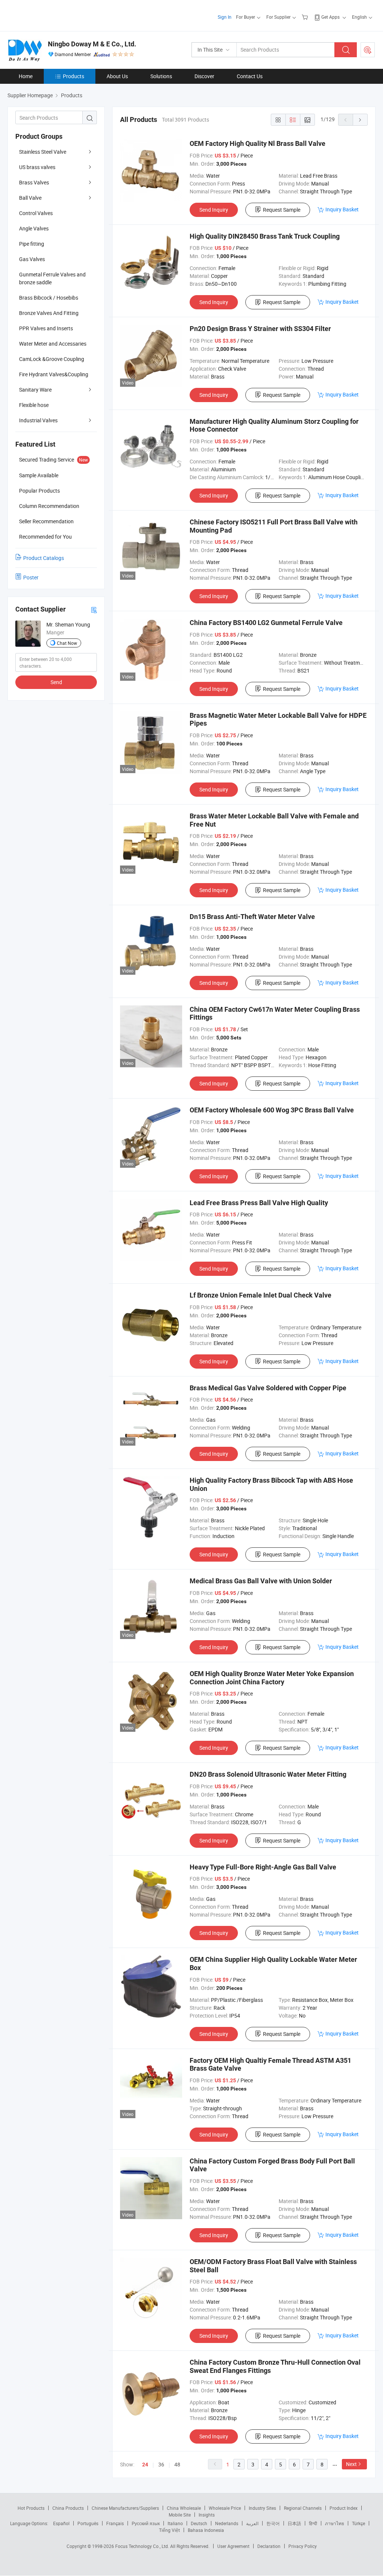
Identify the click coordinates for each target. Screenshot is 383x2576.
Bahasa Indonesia (206, 2530)
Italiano (175, 2523)
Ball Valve (30, 198)
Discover (204, 76)
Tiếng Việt (169, 2530)
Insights (207, 2515)
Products (73, 76)
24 (145, 2465)
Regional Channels (303, 2508)
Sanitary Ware (35, 390)
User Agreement (233, 2546)
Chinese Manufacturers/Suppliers (125, 2508)
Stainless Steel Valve (43, 152)
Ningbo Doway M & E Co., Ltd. (92, 44)
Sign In (225, 17)
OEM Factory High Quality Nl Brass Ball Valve (258, 143)
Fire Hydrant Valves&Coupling (54, 374)
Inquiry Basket (342, 209)
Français (115, 2523)
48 (177, 2464)
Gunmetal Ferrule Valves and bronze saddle (52, 278)
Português (88, 2523)
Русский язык (146, 2523)
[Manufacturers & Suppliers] (56, 15)
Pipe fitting (32, 244)
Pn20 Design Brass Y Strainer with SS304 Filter (260, 329)
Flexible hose (34, 405)
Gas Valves (32, 259)
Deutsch (199, 2523)
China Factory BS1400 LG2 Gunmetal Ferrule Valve (266, 623)
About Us (117, 76)
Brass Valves (34, 182)
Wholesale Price (225, 2508)
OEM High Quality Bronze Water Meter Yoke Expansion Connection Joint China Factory (272, 1678)
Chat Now (67, 643)
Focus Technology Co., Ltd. (143, 2546)
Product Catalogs (44, 558)
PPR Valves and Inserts (46, 328)
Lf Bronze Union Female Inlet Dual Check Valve (261, 1295)
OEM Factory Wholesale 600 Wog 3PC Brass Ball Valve (272, 1110)
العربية (252, 2523)
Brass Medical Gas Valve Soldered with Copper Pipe (268, 1388)
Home (26, 76)
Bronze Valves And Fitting (49, 313)
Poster (31, 577)
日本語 (294, 2523)
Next (351, 2464)
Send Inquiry (214, 210)
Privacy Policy (303, 2546)
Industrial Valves (38, 420)
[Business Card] (94, 609)
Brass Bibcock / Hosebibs (49, 298)
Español (61, 2523)
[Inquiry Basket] (306, 17)
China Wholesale (184, 2508)
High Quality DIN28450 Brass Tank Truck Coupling (265, 236)
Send (56, 682)
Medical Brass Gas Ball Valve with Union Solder (261, 1581)
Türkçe (359, 2523)
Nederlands (227, 2523)
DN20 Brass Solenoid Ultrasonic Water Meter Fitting (268, 1774)
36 (161, 2464)
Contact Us (250, 76)
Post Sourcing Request (368, 50)
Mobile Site (180, 2515)
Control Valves (36, 213)
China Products (68, 2508)
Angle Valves (34, 228)
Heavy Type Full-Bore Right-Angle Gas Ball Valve (263, 1867)
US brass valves (37, 167)
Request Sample (282, 210)
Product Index (344, 2508)
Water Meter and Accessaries (53, 344)
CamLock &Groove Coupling (52, 359)
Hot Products (31, 2508)
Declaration (269, 2546)
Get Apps (330, 17)
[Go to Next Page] (360, 120)
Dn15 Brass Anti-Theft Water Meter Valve (252, 917)
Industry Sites (262, 2508)
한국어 (273, 2523)
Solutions (161, 76)
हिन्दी (313, 2523)
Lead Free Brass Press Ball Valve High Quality (259, 1203)
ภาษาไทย (335, 2523)
